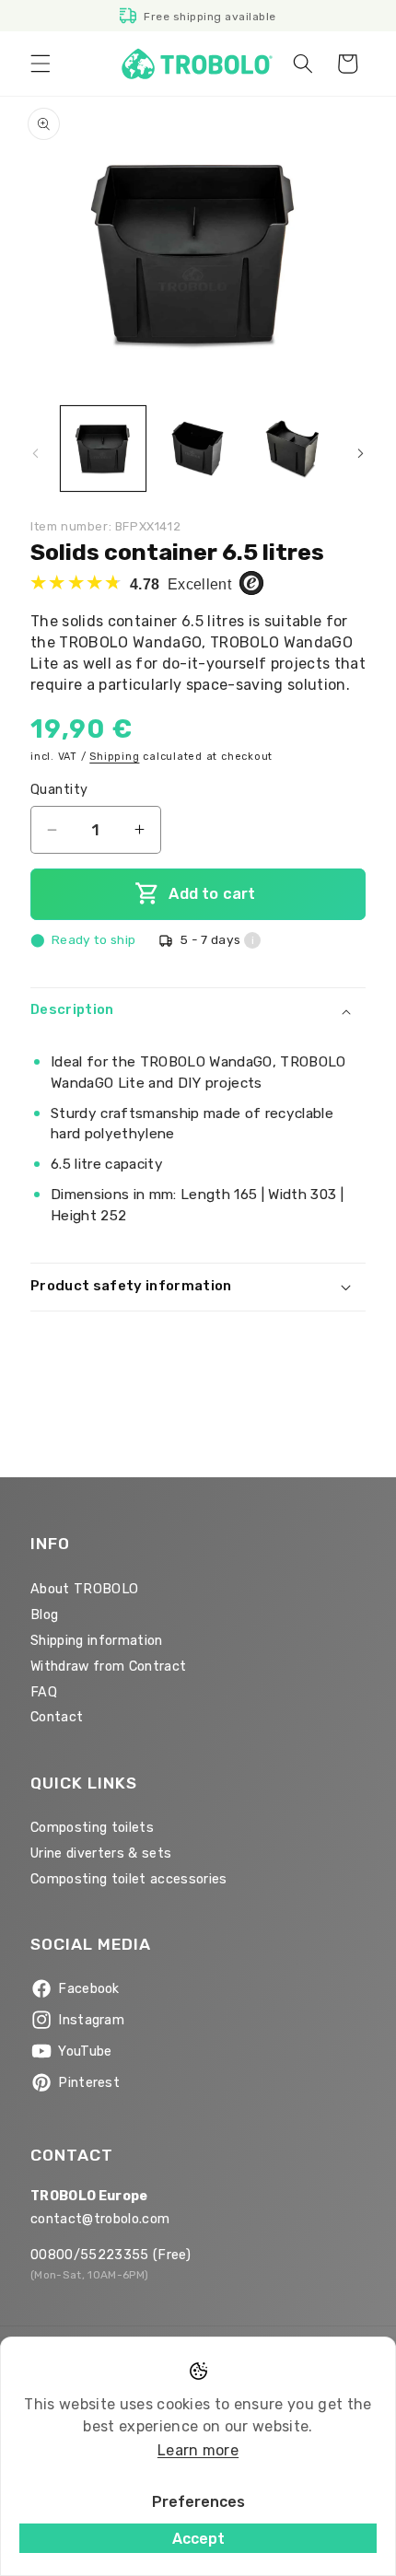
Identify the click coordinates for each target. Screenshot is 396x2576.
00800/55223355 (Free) (111, 2255)
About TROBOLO (84, 1589)
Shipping (114, 757)
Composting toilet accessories (129, 1879)
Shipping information (97, 1641)
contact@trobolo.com (100, 2219)
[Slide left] (36, 454)
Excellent (182, 584)
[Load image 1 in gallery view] (103, 449)
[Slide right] (361, 454)
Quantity (59, 790)
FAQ (44, 1692)
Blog (44, 1615)
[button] (41, 64)
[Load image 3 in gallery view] (292, 449)
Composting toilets (92, 1828)
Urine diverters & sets (101, 1853)
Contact (57, 1717)
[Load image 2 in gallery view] (198, 449)
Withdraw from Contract (108, 1667)
